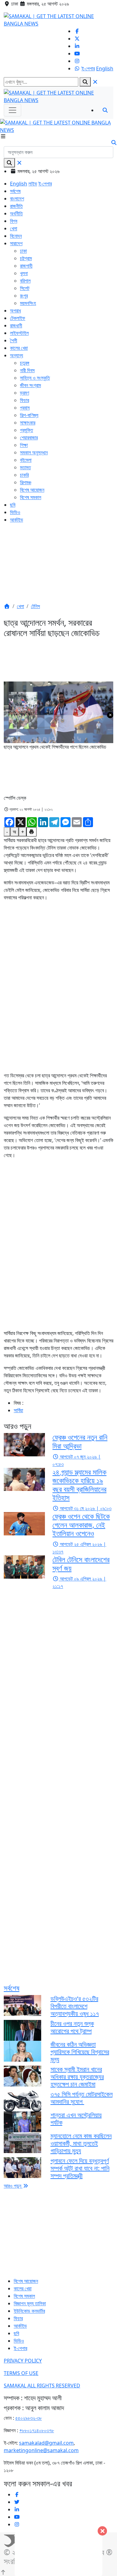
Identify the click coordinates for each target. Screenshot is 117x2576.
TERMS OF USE (21, 2373)
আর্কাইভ (17, 520)
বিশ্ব (14, 221)
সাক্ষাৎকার (28, 423)
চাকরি (24, 475)
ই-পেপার (88, 68)
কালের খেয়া (23, 2288)
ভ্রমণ (24, 393)
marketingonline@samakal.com (41, 2450)
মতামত (25, 467)
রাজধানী (16, 326)
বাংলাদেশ (17, 199)
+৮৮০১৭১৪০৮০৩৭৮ (37, 2430)
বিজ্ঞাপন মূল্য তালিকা (30, 2303)
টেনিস (35, 606)
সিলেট (25, 288)
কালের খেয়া (19, 348)
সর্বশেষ (15, 191)
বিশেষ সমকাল (31, 497)
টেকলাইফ (18, 318)
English (105, 68)
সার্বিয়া (18, 1410)
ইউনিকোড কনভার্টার (29, 2311)
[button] (7, 606)
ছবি (13, 505)
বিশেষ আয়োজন (32, 490)
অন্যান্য (17, 355)
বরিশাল (25, 281)
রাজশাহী (26, 266)
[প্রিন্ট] (32, 832)
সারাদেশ (16, 243)
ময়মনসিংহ (28, 303)
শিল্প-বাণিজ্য (29, 415)
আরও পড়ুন (13, 2186)
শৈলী (14, 340)
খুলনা (24, 273)
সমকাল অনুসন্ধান (34, 452)
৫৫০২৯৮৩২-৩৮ (29, 2418)
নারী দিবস (27, 370)
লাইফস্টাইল (19, 333)
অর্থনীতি (16, 213)
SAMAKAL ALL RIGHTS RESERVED (42, 2386)
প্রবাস (25, 408)
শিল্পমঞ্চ (26, 482)
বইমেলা (26, 460)
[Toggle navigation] (12, 110)
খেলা (14, 228)
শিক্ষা (24, 445)
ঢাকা (23, 251)
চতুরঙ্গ (25, 363)
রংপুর (24, 296)
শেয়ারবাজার (29, 438)
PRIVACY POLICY (23, 2361)
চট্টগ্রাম (26, 258)
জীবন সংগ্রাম (30, 385)
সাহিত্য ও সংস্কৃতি (35, 378)
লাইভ (33, 184)
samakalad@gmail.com (46, 2443)
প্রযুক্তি (27, 430)
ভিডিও (15, 512)
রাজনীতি (16, 206)
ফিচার (24, 400)
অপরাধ (15, 311)
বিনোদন (16, 236)
